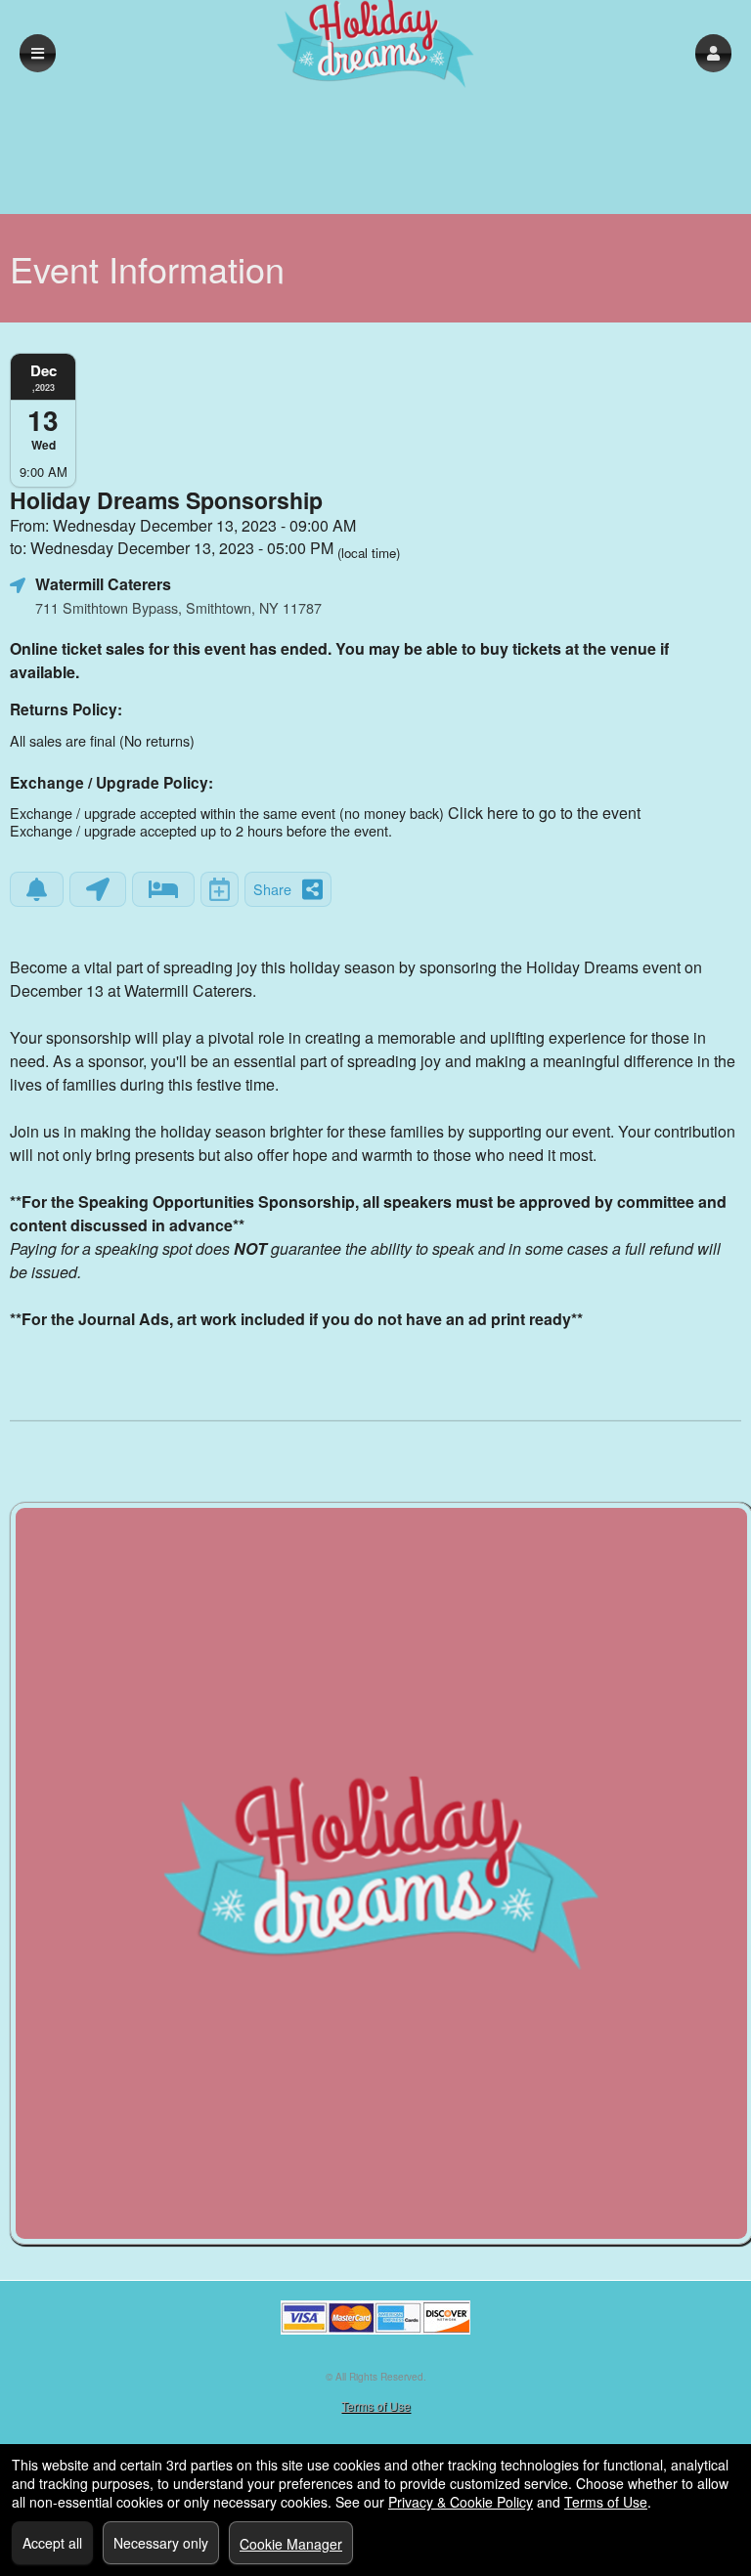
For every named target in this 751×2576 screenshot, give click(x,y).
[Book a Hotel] (163, 889)
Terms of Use (376, 2405)
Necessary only (161, 2543)
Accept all (52, 2543)
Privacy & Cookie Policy (461, 2502)
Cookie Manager (291, 2544)
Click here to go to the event (544, 813)
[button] (713, 53)
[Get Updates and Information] (37, 889)
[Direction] (98, 889)
